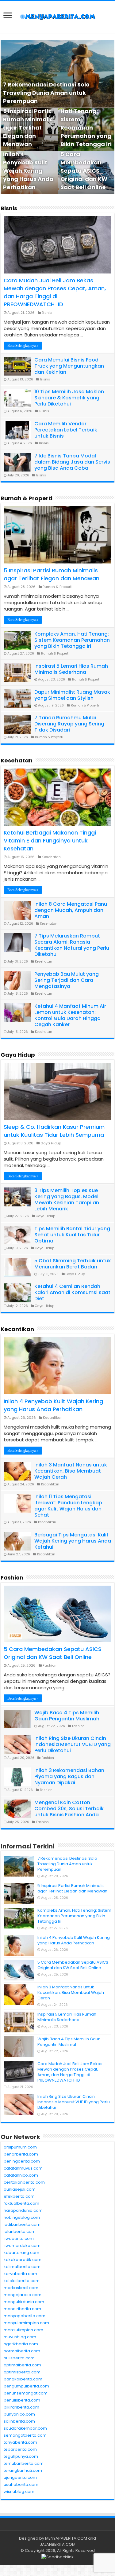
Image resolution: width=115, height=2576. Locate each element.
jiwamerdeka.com (22, 2246)
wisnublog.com (19, 2492)
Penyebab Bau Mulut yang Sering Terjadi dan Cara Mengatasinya (67, 980)
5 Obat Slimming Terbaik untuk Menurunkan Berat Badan (73, 1264)
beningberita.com (22, 2161)
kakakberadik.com (23, 2260)
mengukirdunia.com (24, 2302)
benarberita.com (21, 2154)
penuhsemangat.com (26, 2393)
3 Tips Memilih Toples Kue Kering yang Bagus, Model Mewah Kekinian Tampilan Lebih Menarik (67, 1200)
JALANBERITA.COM (58, 2544)
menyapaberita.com (25, 2316)
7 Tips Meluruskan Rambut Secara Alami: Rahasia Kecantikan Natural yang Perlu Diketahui (72, 945)
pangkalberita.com (23, 2379)
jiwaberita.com (19, 2238)
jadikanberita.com (22, 2224)
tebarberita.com (20, 2449)
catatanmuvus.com (23, 2168)
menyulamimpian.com (26, 2323)
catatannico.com (21, 2175)
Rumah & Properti (27, 498)
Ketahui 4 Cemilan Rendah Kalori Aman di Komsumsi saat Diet (72, 1292)
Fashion (12, 1578)
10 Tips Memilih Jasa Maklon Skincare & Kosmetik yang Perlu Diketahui (69, 398)
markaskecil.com (21, 2288)
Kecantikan (17, 1329)
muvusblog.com (20, 2337)
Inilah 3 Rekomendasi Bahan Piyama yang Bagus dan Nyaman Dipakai (69, 1776)
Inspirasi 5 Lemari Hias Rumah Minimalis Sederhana (71, 669)
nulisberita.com (19, 2358)
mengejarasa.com (23, 2295)
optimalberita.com (22, 2365)
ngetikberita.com (21, 2344)
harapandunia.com (23, 2210)
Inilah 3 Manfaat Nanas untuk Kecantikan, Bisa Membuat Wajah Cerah (71, 1471)
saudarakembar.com (25, 2428)
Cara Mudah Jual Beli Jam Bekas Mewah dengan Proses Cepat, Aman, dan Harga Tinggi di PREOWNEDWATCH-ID (55, 292)
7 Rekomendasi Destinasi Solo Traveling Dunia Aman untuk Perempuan (46, 93)
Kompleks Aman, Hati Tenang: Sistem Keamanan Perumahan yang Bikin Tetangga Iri (72, 640)
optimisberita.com (22, 2372)
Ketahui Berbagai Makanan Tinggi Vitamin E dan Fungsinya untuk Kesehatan (50, 840)
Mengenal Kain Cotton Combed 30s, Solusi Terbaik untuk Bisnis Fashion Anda (69, 1809)
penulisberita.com (22, 2400)
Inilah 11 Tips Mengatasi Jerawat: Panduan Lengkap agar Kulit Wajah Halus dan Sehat (68, 1506)
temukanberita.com (24, 2463)
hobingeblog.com (22, 2217)
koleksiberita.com (22, 2281)
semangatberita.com (25, 2435)
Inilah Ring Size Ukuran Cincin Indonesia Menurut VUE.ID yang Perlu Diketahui (73, 1744)
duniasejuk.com (20, 2189)
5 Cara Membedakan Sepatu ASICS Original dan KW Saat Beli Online (84, 171)
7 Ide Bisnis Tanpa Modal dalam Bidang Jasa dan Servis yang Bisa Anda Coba (72, 462)
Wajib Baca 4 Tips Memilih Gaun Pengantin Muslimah (67, 1716)
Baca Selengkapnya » (23, 346)
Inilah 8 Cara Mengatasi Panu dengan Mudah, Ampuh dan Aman (71, 910)
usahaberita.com (21, 2484)
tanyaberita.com (20, 2442)
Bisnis (9, 208)
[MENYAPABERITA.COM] (58, 17)
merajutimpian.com (23, 2330)
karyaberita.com (20, 2274)
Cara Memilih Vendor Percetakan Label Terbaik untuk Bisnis (66, 430)
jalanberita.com (20, 2231)
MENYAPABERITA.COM (66, 2538)
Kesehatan (17, 760)
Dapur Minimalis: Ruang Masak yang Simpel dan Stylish (72, 695)
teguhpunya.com (21, 2456)
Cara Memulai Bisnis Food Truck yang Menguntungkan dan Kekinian (69, 366)
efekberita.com (19, 2196)
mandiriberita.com (22, 2309)
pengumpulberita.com (26, 2386)
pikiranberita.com (21, 2407)
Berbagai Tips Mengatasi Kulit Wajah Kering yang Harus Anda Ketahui (73, 1541)
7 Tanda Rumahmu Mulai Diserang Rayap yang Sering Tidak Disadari (69, 724)
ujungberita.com (20, 2477)
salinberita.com (19, 2421)
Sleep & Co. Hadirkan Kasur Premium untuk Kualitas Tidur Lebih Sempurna (54, 1131)
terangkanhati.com (23, 2470)
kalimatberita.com (22, 2267)
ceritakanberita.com (24, 2182)
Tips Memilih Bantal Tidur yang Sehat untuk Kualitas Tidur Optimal (72, 1235)
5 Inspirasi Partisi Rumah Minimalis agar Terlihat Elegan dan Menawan (28, 128)
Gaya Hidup (18, 1055)
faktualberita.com (21, 2203)
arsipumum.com (20, 2147)
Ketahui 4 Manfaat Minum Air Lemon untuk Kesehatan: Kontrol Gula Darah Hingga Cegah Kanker (70, 1015)
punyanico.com (19, 2414)
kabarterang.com (21, 2253)
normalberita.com (22, 2351)
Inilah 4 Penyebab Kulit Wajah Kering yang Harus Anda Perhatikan (28, 171)
